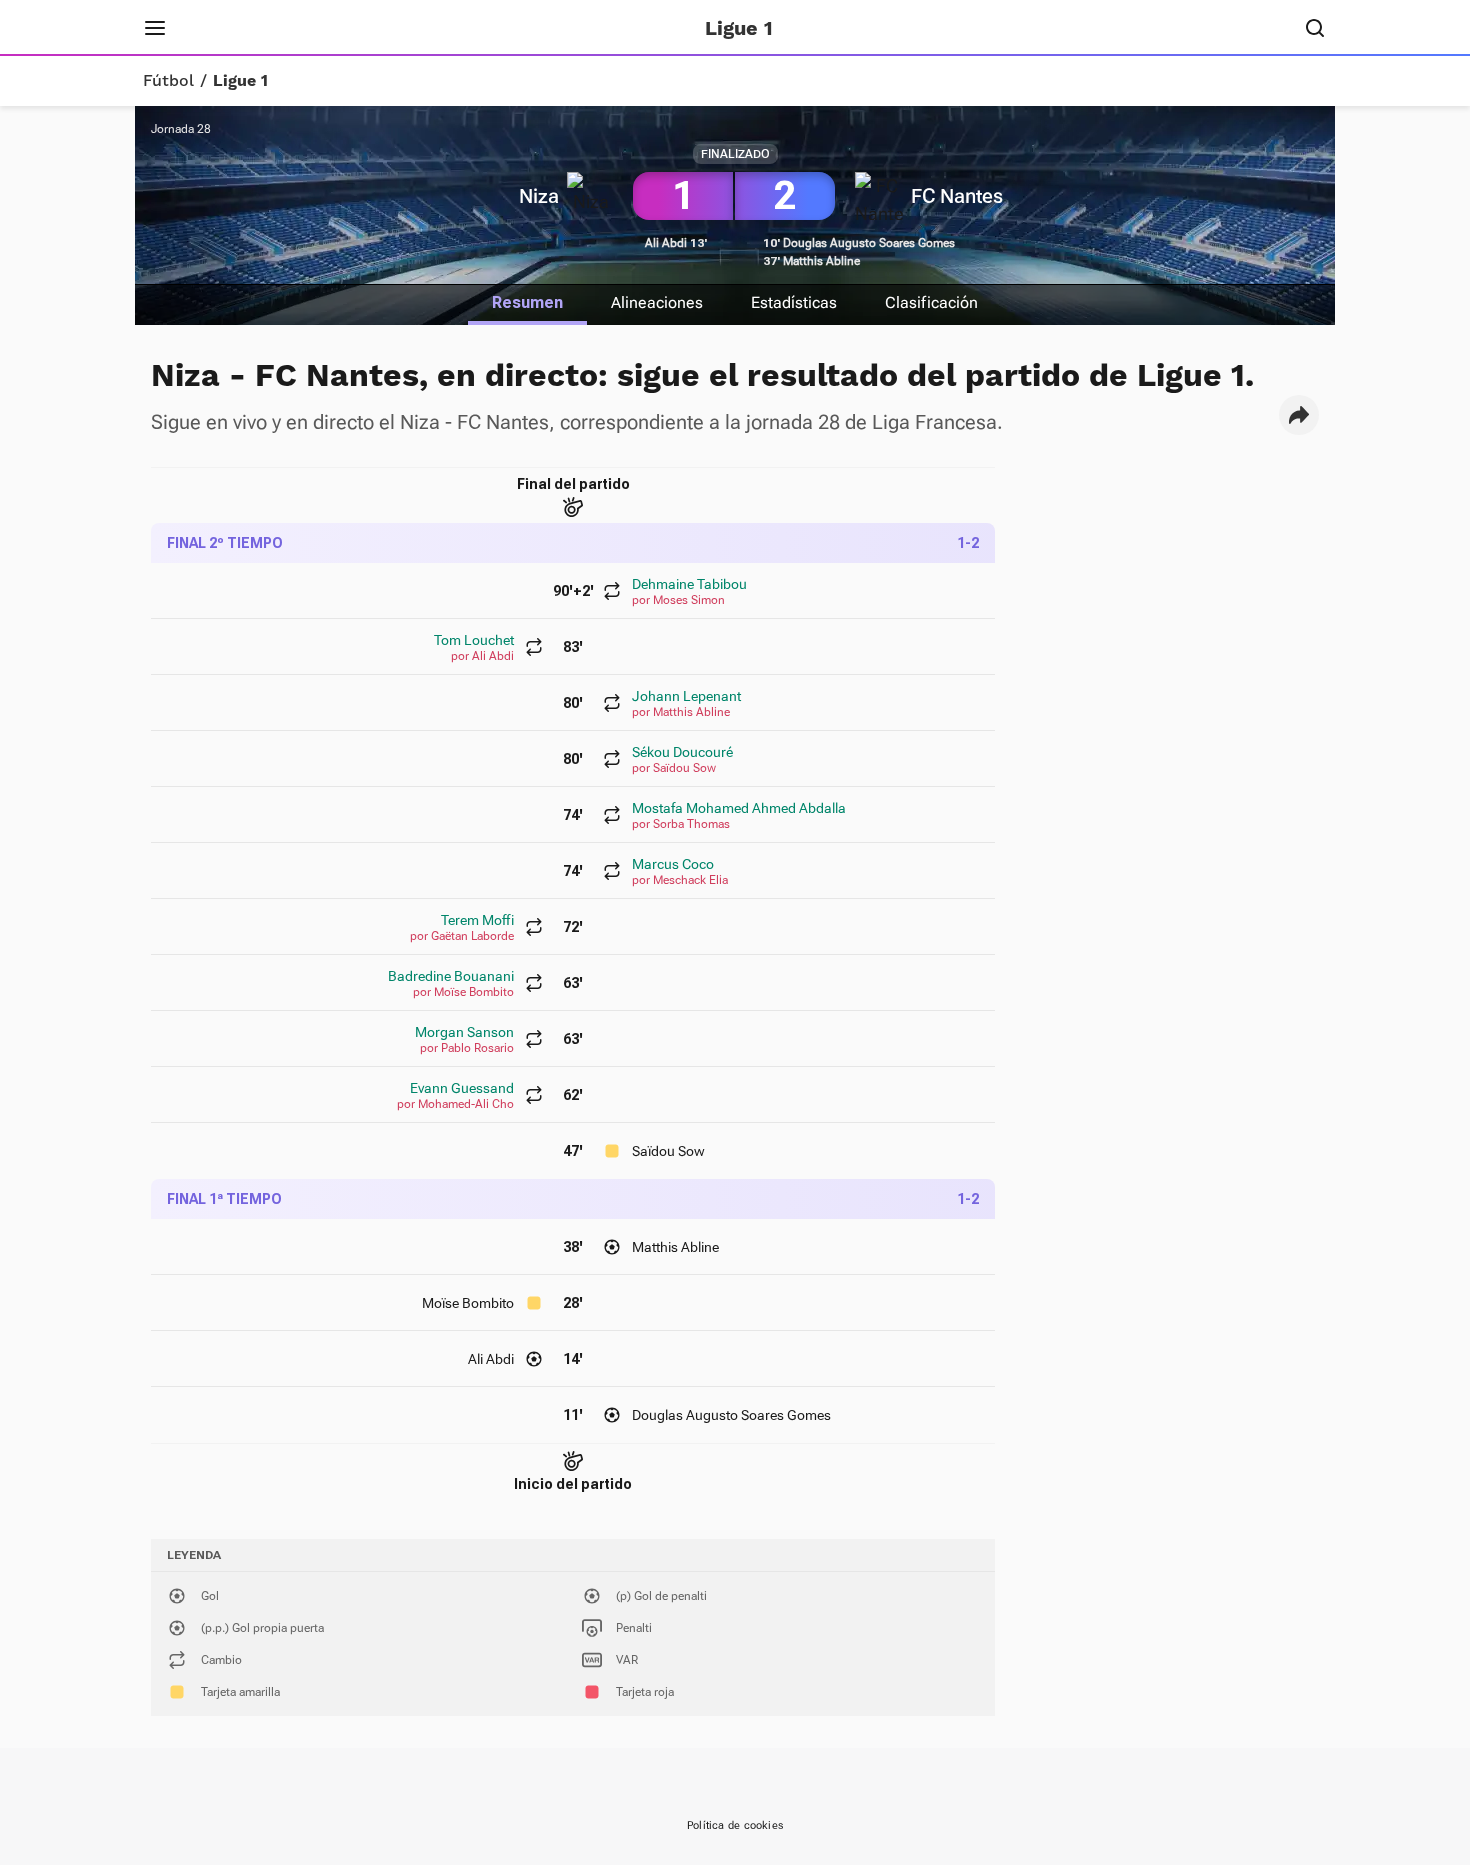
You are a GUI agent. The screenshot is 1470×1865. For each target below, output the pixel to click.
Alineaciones (657, 302)
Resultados (309, 28)
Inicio (220, 28)
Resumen (527, 302)
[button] (1299, 415)
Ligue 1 (240, 81)
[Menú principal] (155, 28)
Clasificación (931, 302)
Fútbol (168, 81)
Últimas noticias (442, 28)
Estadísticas (794, 302)
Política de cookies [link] (735, 1825)
